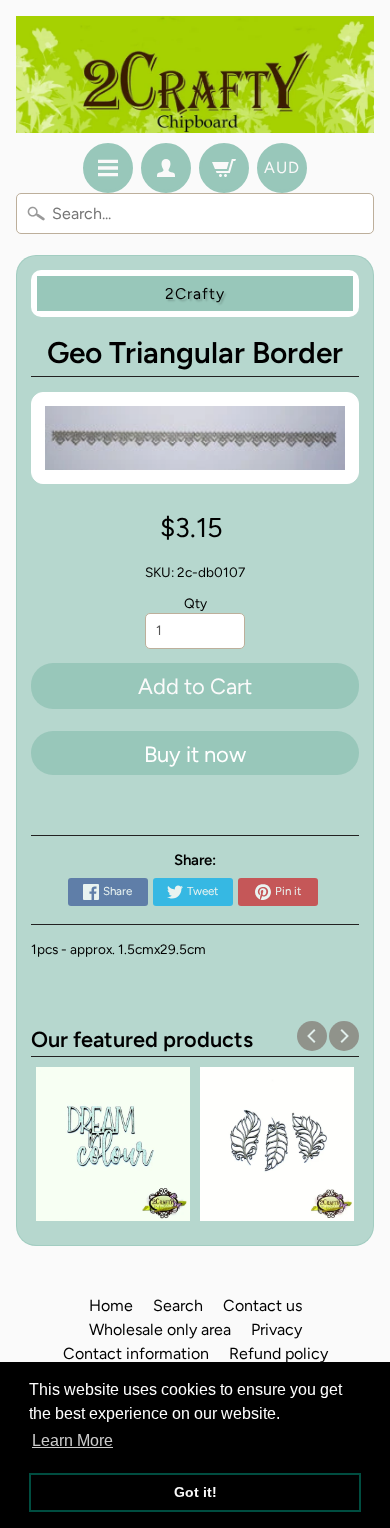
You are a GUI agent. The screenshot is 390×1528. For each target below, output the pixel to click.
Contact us (262, 1305)
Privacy (276, 1329)
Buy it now (195, 754)
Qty (195, 603)
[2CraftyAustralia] (195, 74)
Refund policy (278, 1353)
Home (111, 1305)
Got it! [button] (195, 1492)
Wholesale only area (160, 1329)
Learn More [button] (72, 1440)
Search (178, 1305)
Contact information (136, 1353)
